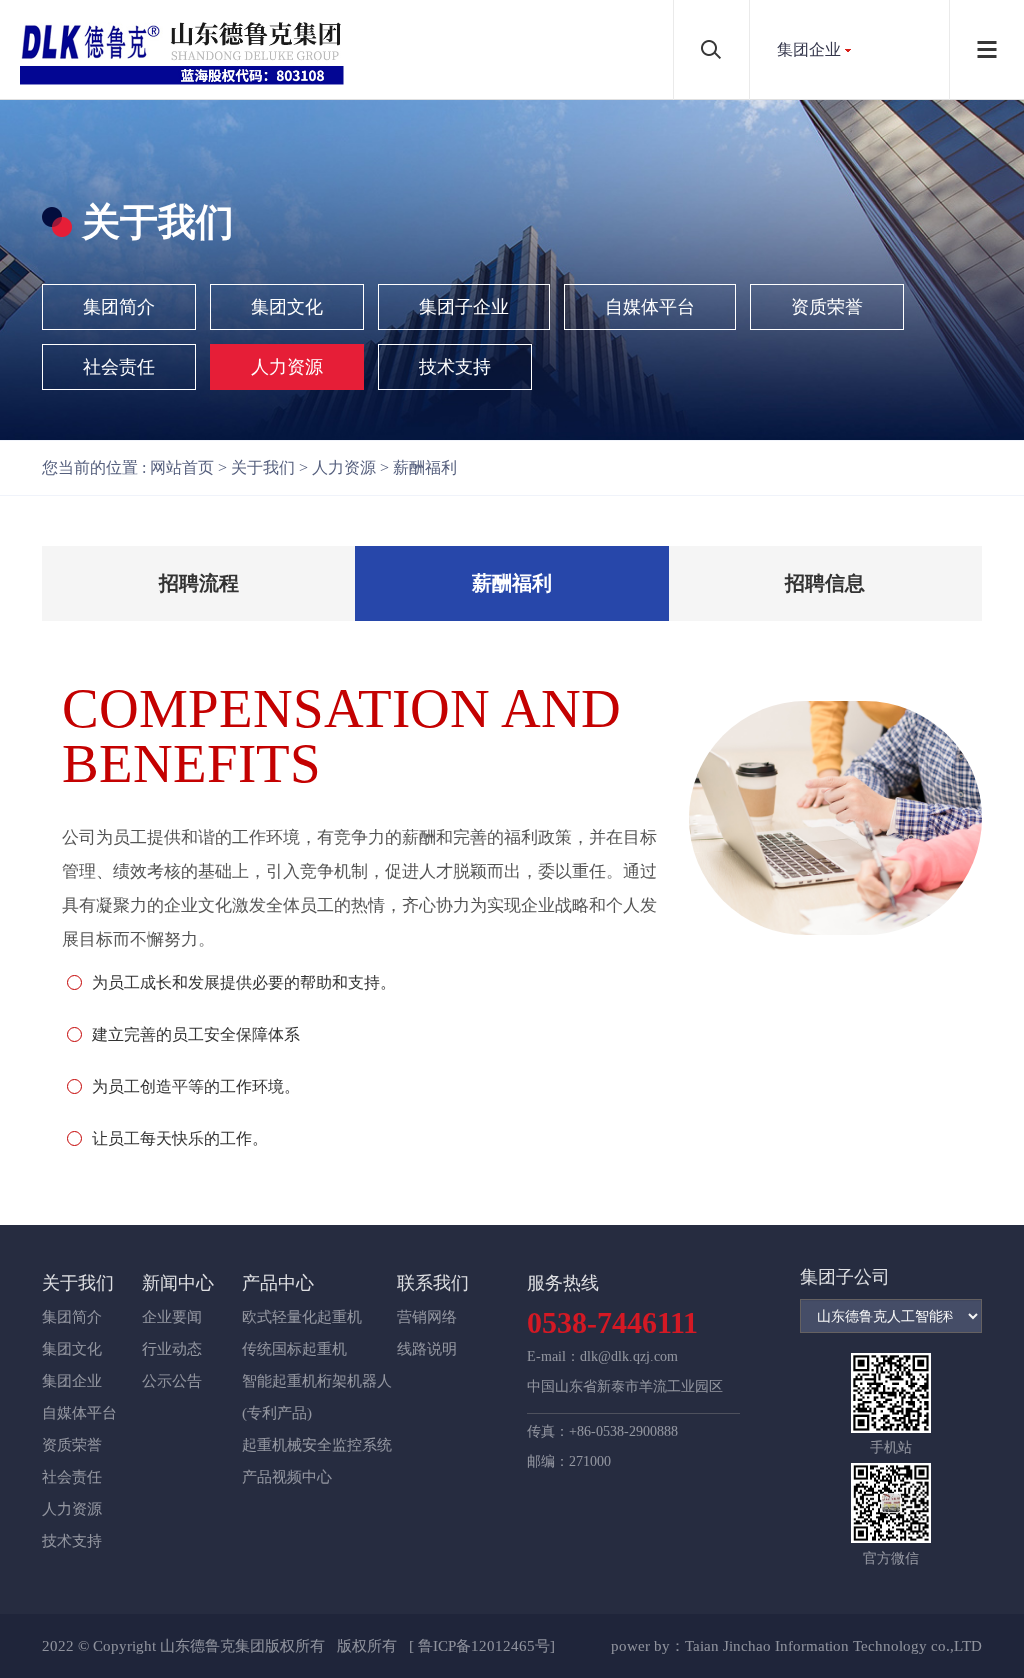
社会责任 (119, 367)
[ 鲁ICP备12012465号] (482, 1646)
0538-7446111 (612, 1322)
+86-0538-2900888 (623, 1431)
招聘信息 (825, 583)
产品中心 (278, 1283)
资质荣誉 (827, 307)
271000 (590, 1461)
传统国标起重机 (294, 1349)
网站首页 (182, 467)
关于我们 (263, 467)
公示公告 (172, 1381)
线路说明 (427, 1349)
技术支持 (455, 367)
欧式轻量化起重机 (302, 1317)
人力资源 (287, 367)
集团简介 (119, 307)
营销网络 (427, 1317)
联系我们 (433, 1283)
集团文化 (287, 307)
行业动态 (172, 1349)
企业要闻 (172, 1317)
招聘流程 (199, 583)
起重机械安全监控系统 (317, 1445)
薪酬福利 (425, 467)
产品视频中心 (287, 1477)
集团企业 (809, 49)
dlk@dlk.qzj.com (629, 1356)
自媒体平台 (650, 307)
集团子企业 (464, 307)
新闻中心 (178, 1283)
